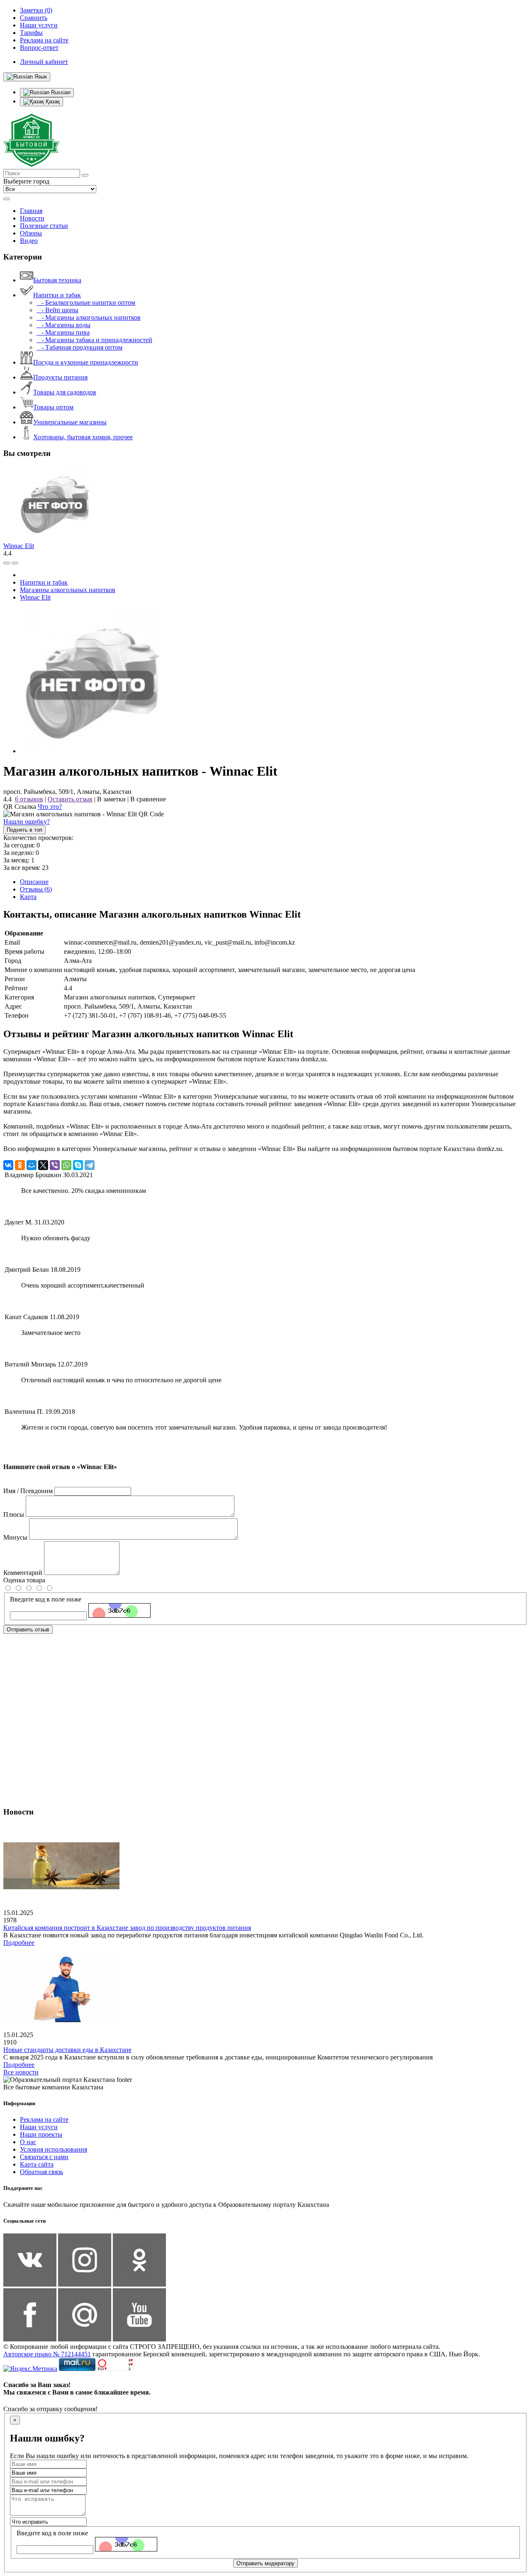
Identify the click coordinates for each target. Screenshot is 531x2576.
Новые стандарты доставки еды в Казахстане (67, 2050)
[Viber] (55, 1165)
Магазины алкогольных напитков (68, 590)
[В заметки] (15, 563)
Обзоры (31, 233)
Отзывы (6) (36, 889)
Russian (60, 92)
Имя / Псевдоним (28, 1491)
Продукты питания (60, 377)
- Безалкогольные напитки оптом (86, 302)
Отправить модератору (265, 2563)
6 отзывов (29, 799)
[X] (43, 1165)
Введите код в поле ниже (46, 1599)
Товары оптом (53, 407)
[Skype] (78, 1165)
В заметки (111, 799)
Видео (29, 241)
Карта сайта (37, 2164)
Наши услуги (39, 2127)
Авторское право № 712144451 (47, 2354)
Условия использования (54, 2149)
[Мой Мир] (32, 1165)
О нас (28, 2142)
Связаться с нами (44, 2157)
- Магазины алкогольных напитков (89, 317)
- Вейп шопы (57, 310)
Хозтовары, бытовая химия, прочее (83, 437)
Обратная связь (41, 2172)
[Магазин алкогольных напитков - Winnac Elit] (93, 751)
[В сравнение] (7, 563)
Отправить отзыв (28, 1630)
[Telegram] (90, 1165)
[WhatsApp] (66, 1165)
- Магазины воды (63, 325)
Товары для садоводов (65, 392)
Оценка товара (24, 1580)
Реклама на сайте (44, 2119)
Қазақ (52, 102)
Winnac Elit (19, 546)
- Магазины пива (63, 332)
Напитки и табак (57, 295)
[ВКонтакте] (8, 1165)
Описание (34, 882)
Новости (32, 218)
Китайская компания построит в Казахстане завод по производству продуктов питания (127, 1928)
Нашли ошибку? (27, 822)
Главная (31, 211)
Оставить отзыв (70, 799)
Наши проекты (41, 2134)
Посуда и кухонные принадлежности (86, 362)
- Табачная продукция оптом (79, 347)
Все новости (21, 2072)
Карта (28, 897)
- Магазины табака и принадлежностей (94, 340)
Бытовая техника (57, 280)
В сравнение (148, 799)
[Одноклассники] (20, 1165)
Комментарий (23, 1573)
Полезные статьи (44, 226)
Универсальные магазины (70, 422)
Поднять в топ (24, 830)
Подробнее (19, 1943)
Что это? (50, 807)
